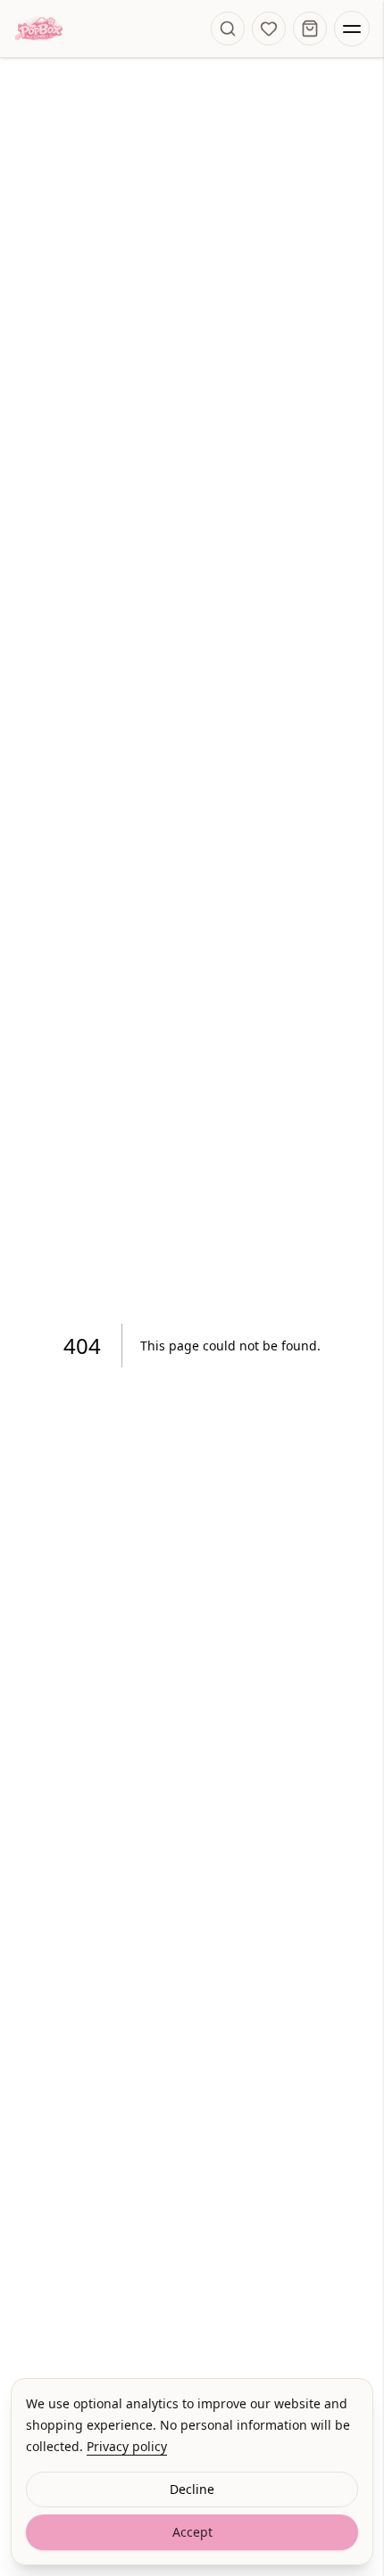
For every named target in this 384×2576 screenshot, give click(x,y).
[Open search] (228, 29)
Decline (192, 2489)
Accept (192, 2532)
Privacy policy (127, 2446)
